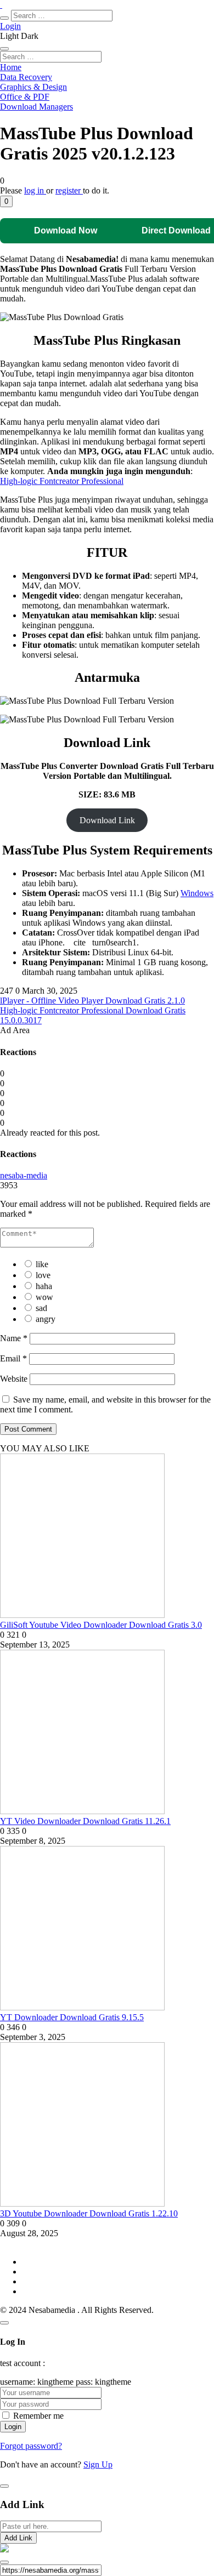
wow (44, 1297)
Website (14, 1379)
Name (14, 1338)
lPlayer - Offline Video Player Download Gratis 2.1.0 (92, 1001)
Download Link (107, 820)
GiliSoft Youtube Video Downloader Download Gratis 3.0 (101, 1625)
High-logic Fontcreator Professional (62, 481)
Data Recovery (26, 77)
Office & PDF (25, 97)
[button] (6, 201)
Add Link (18, 2538)
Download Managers (36, 107)
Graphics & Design (33, 87)
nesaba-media (24, 1175)
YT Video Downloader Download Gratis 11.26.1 (85, 1821)
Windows (197, 893)
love (43, 1275)
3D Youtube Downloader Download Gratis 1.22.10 (89, 2213)
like (42, 1264)
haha (44, 1286)
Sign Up (98, 2464)
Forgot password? (31, 2446)
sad (41, 1308)
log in (35, 190)
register (69, 190)
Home (11, 67)
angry (46, 1319)
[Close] (4, 2323)
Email (13, 1358)
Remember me (38, 2416)
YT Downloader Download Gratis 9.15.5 (72, 2017)
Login (10, 26)
